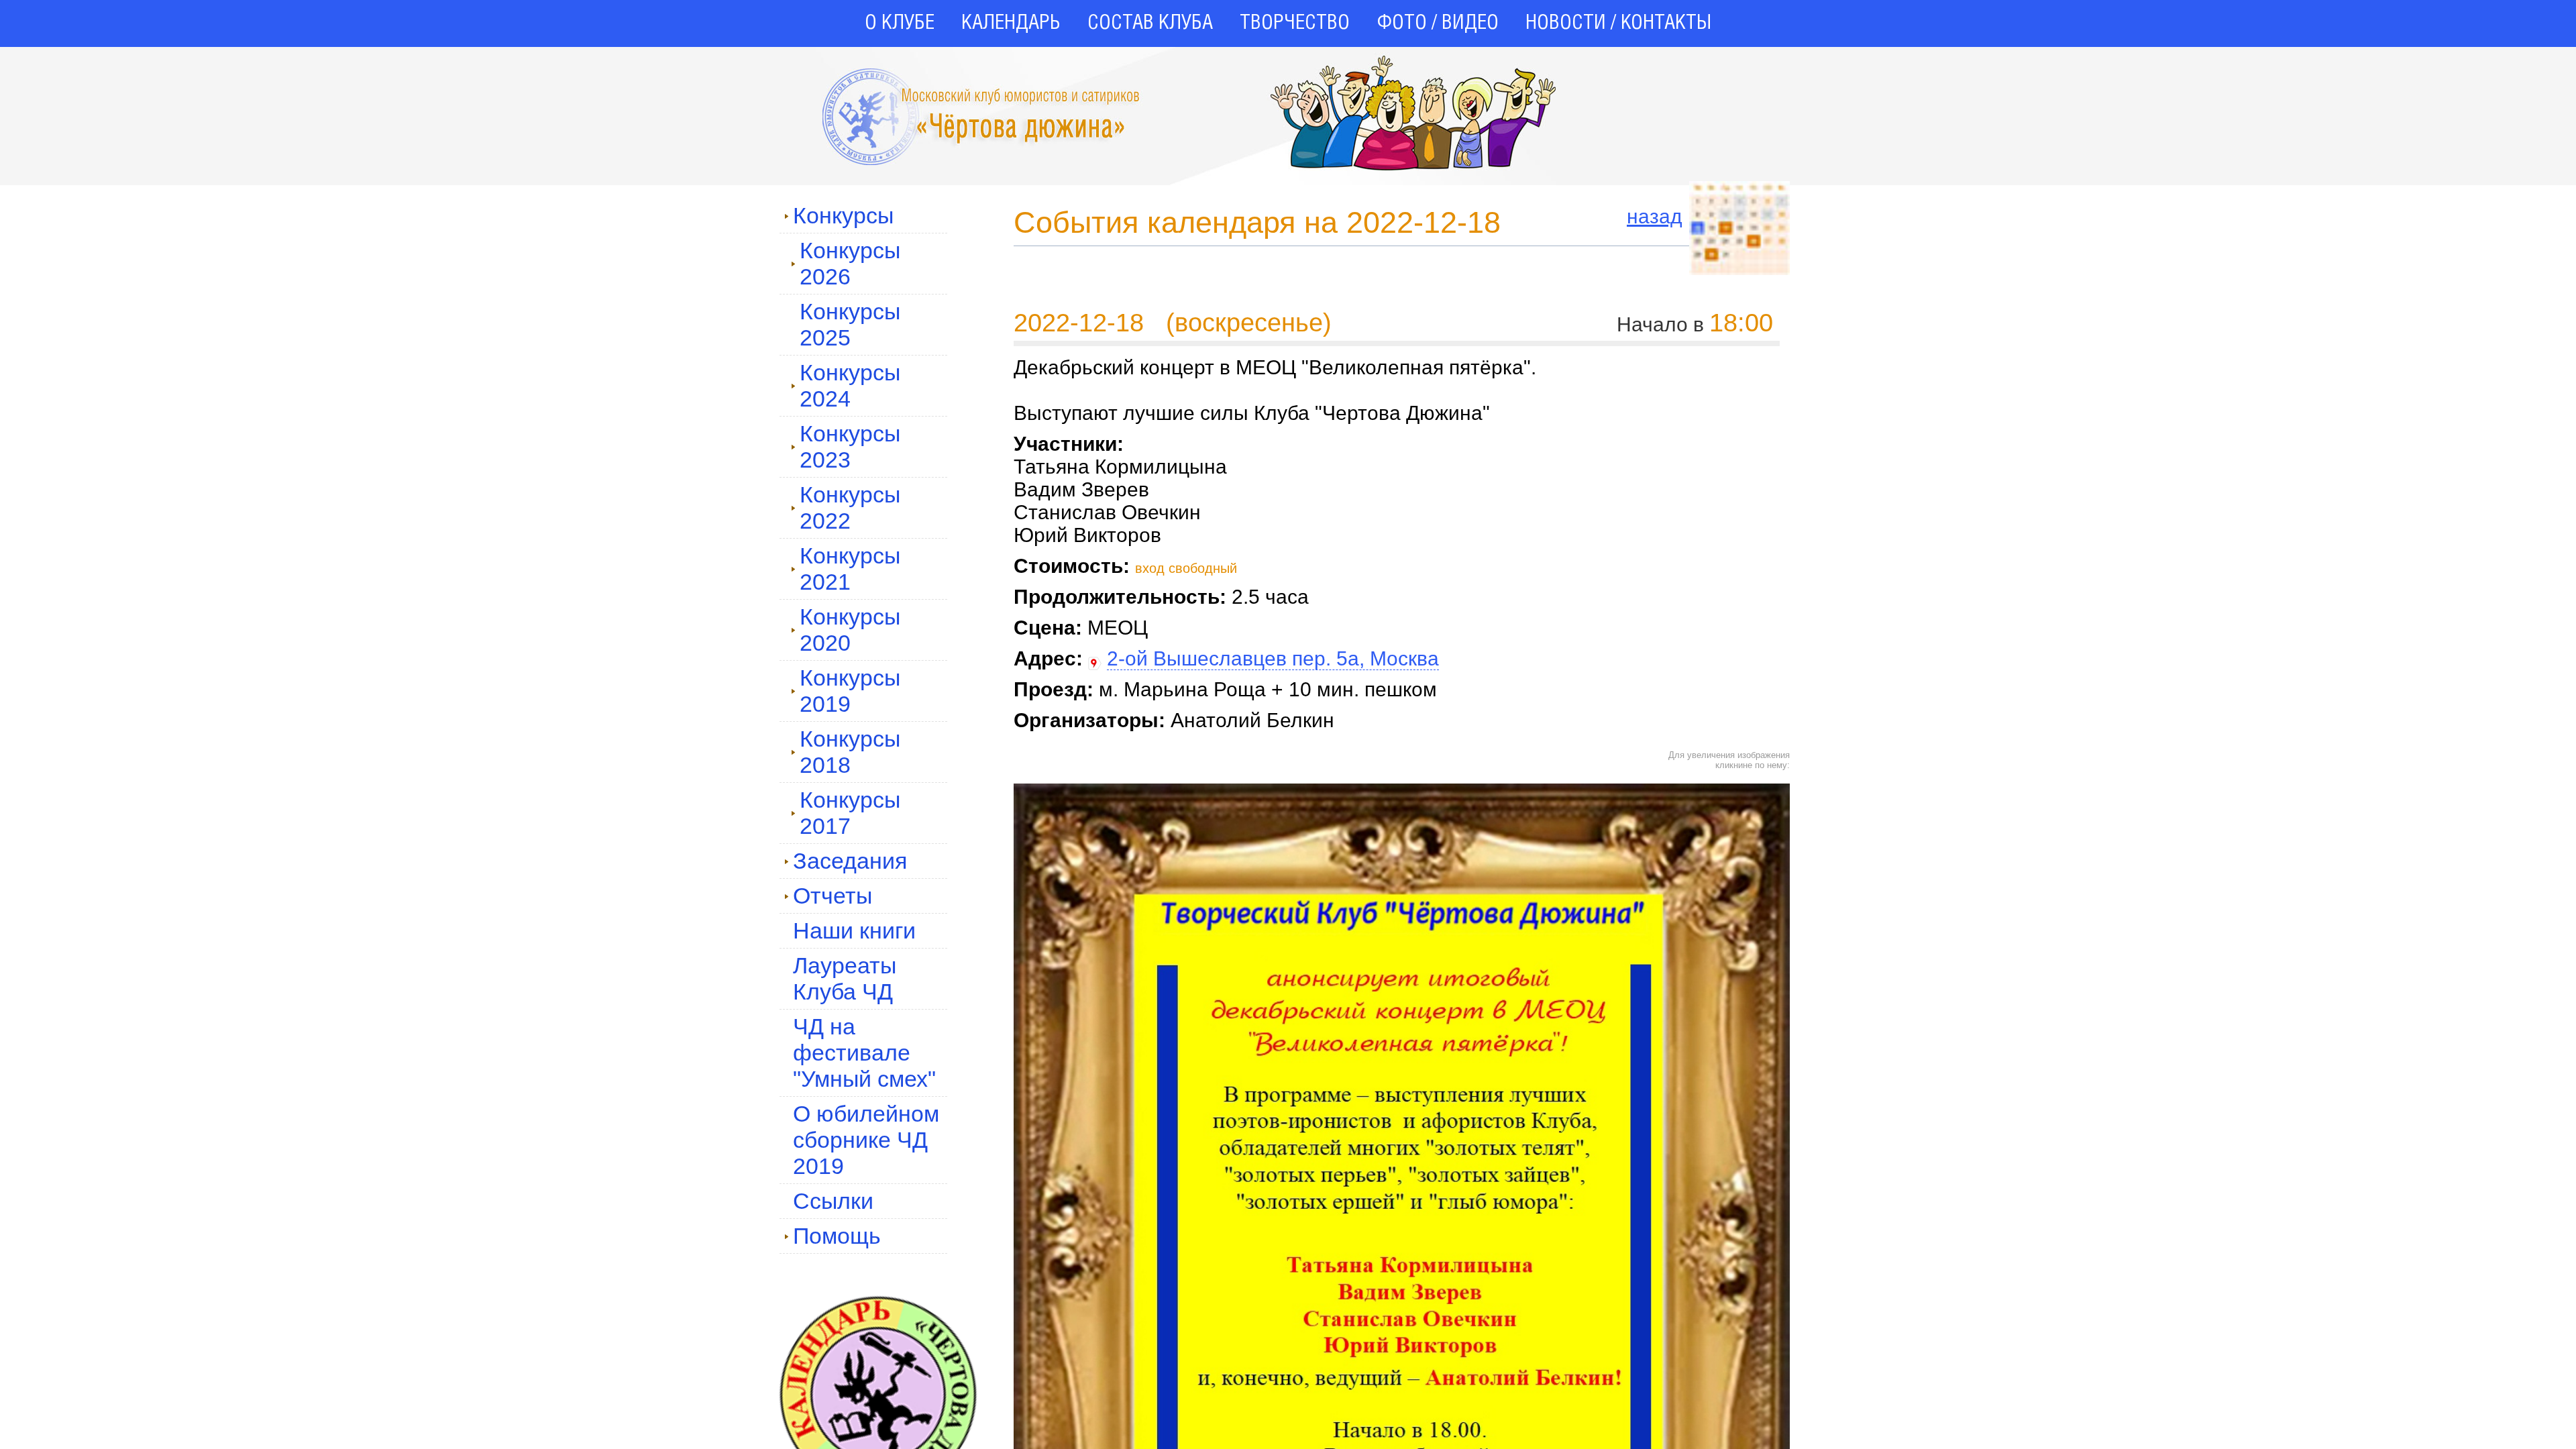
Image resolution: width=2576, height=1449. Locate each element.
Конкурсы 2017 (850, 813)
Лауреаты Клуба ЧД (845, 978)
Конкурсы (843, 215)
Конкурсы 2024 (850, 385)
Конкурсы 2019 (850, 691)
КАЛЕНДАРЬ (1011, 23)
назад (1655, 216)
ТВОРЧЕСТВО (1295, 23)
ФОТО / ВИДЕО (1438, 23)
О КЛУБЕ (900, 23)
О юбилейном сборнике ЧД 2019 (866, 1140)
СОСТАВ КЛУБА (1150, 23)
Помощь (837, 1236)
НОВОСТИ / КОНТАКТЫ (1618, 23)
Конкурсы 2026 (850, 263)
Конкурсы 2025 (850, 324)
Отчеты (833, 896)
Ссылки (833, 1201)
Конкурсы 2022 (850, 507)
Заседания (850, 861)
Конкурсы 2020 (850, 630)
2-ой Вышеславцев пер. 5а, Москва (1273, 658)
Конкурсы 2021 (850, 569)
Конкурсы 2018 (850, 752)
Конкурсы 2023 (850, 446)
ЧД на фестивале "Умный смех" (864, 1053)
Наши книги (854, 930)
